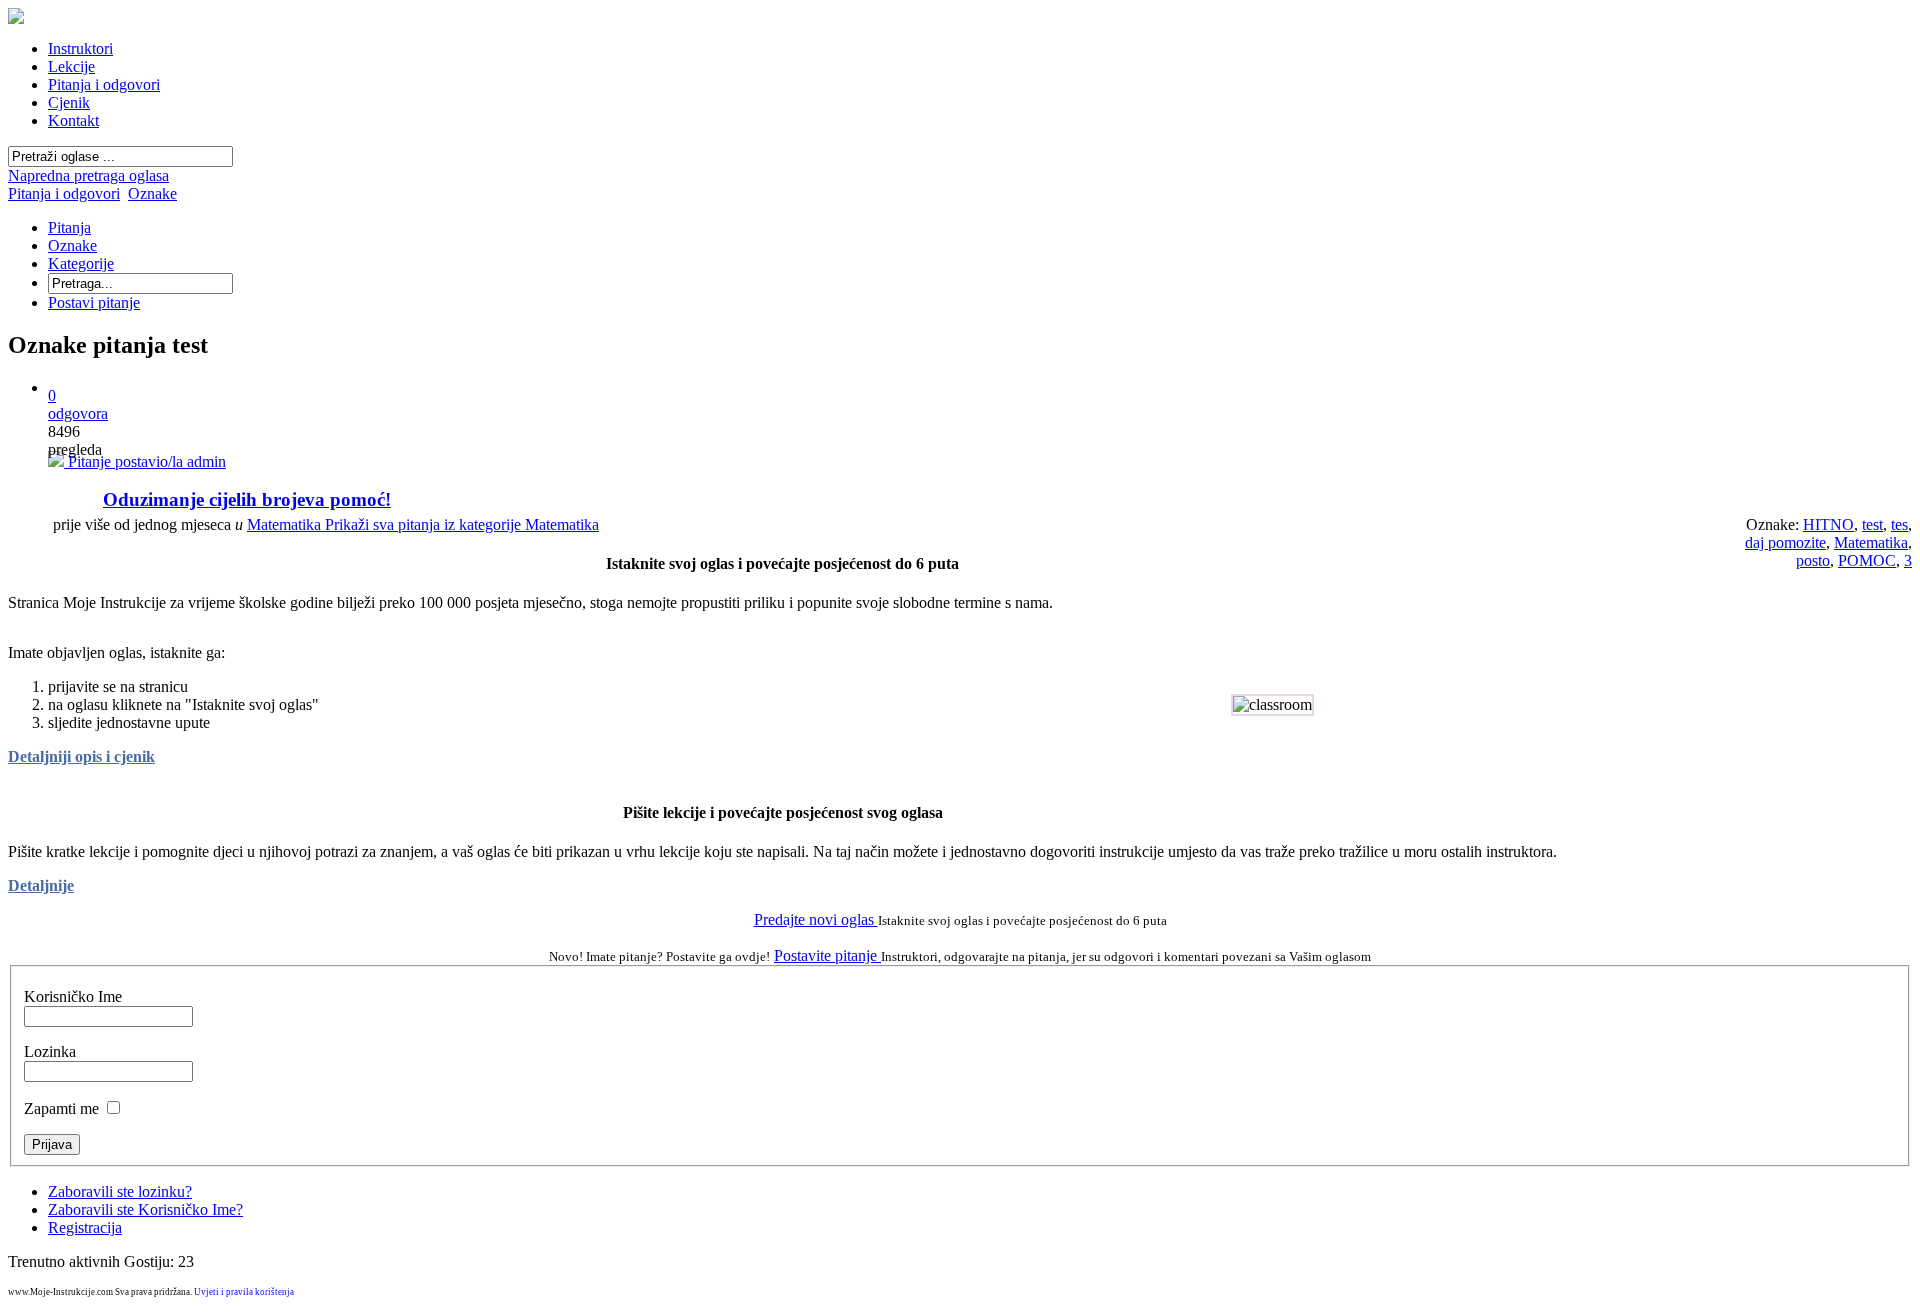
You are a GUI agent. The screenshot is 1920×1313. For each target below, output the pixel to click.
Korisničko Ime (73, 996)
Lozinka (50, 1051)
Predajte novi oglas (816, 919)
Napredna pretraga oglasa (88, 175)
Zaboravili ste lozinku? (120, 1191)
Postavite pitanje (827, 955)
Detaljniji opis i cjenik (81, 756)
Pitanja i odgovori (64, 193)
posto (1813, 560)
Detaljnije (41, 885)
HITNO (1828, 524)
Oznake (152, 193)
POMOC (1867, 560)
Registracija (85, 1227)
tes (1899, 524)
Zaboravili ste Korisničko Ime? (145, 1209)
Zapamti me (61, 1108)
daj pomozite (1785, 542)
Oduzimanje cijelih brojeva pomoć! (247, 499)
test (1872, 524)
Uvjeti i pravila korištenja (244, 1292)
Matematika (423, 524)
